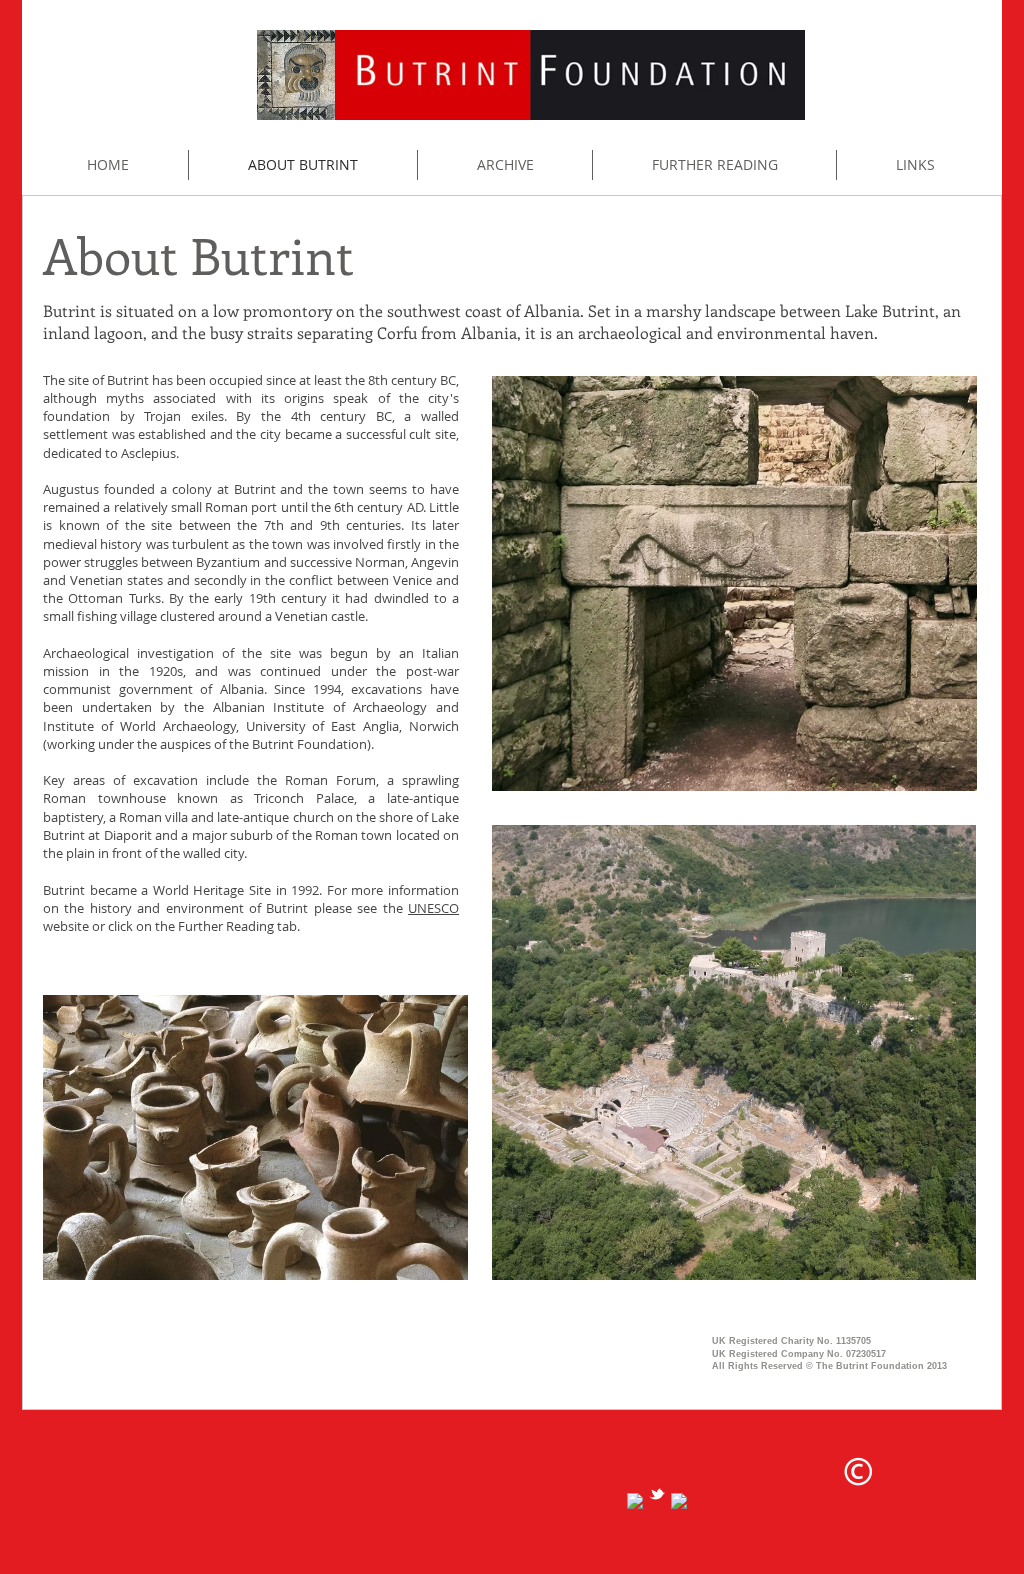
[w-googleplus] (679, 1501)
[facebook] (635, 1501)
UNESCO (433, 908)
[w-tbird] (657, 1494)
